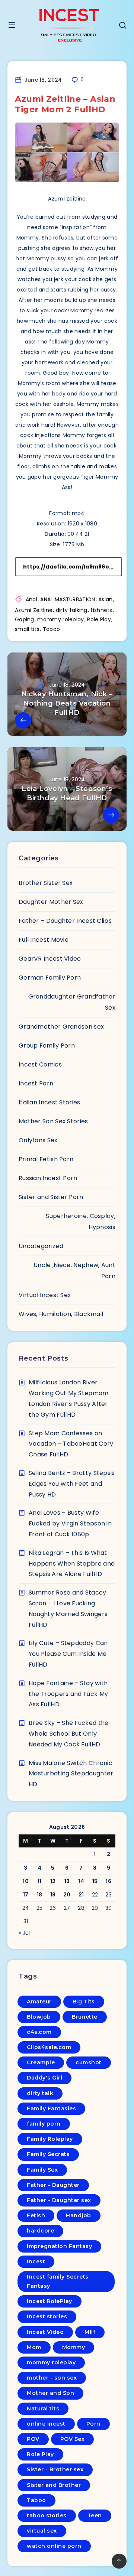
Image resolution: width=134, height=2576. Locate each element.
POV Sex (73, 2439)
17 (26, 1895)
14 (81, 1881)
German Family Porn (50, 978)
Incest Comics (40, 1064)
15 (95, 1881)
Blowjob (39, 2017)
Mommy (74, 2347)
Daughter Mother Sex (51, 902)
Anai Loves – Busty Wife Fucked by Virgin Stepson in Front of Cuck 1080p (70, 1523)
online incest (46, 2424)
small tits (27, 629)
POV (33, 2439)
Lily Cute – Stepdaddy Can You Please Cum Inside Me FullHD (68, 1654)
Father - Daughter (53, 2185)
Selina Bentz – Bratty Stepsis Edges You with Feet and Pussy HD (72, 1484)
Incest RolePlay (50, 2301)
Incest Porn (36, 1083)
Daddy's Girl (44, 2078)
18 (40, 1895)
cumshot (89, 2062)
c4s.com (39, 2032)
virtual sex (42, 2531)
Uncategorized (41, 1246)
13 (67, 1881)
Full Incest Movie (44, 940)
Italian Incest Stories (50, 1102)
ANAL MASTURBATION (68, 599)
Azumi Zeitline (34, 610)
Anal (31, 599)
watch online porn (54, 2546)
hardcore (40, 2231)
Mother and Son (50, 2393)
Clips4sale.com (49, 2047)
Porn (93, 2424)
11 (40, 1881)
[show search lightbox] (122, 26)
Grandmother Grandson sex (61, 1027)
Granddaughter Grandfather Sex (72, 1002)
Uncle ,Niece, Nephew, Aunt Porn (74, 1271)
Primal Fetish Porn (46, 1159)
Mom (34, 2347)
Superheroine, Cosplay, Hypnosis (81, 1222)
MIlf (90, 2332)
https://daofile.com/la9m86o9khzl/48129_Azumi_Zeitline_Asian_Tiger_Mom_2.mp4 (73, 567)
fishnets (101, 610)
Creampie (41, 2062)
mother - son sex (52, 2378)
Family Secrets (48, 2154)
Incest (36, 2261)
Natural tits (43, 2409)
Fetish (36, 2215)
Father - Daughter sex (59, 2200)
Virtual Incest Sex (45, 1295)
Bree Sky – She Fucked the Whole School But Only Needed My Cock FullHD (69, 1734)
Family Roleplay (50, 2139)
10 (26, 1881)
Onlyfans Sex (38, 1140)
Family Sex (42, 2170)
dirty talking (72, 610)
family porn (44, 2124)
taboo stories (47, 2515)
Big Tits (84, 2002)
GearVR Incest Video (50, 959)
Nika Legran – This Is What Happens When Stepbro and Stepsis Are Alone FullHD (72, 1564)
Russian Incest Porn (48, 1178)
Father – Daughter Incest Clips (65, 921)
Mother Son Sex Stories (53, 1121)
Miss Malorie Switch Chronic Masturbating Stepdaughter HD (71, 1774)
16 (109, 1881)
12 (53, 1881)
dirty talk (40, 2093)
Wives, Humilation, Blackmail (61, 1314)
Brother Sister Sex (46, 883)
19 (53, 1895)
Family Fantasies (51, 2108)
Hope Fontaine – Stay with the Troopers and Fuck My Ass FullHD (68, 1694)
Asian (106, 599)
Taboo (52, 629)
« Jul (24, 1933)
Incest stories (47, 2316)
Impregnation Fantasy (59, 2246)
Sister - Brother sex (55, 2469)
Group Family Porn (47, 1046)
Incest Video (45, 2332)
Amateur (39, 2002)
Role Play (99, 619)
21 (81, 1895)
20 (67, 1895)
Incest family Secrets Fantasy (58, 2281)
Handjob (79, 2215)
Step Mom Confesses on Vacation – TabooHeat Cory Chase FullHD (71, 1444)
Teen (95, 2515)
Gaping (25, 619)
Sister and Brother (54, 2485)
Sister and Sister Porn (51, 1197)
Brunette (85, 2017)
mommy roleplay (60, 619)
